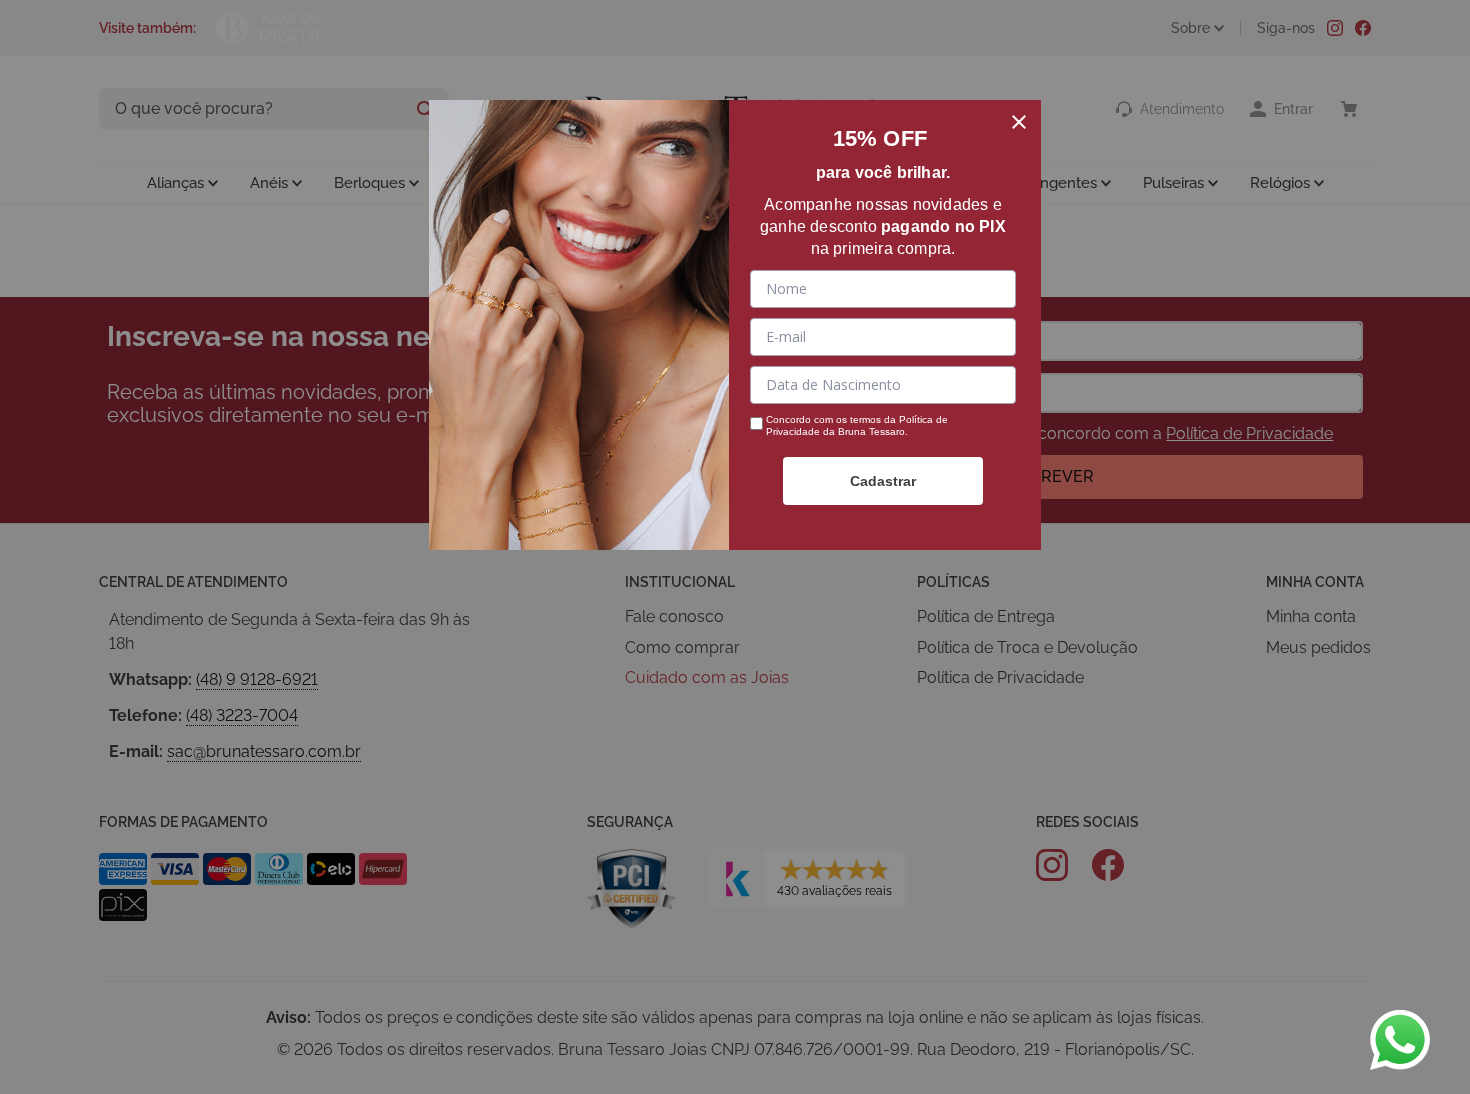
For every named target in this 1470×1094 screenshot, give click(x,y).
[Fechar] (1019, 122)
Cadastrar (883, 481)
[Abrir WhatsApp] (1400, 1040)
